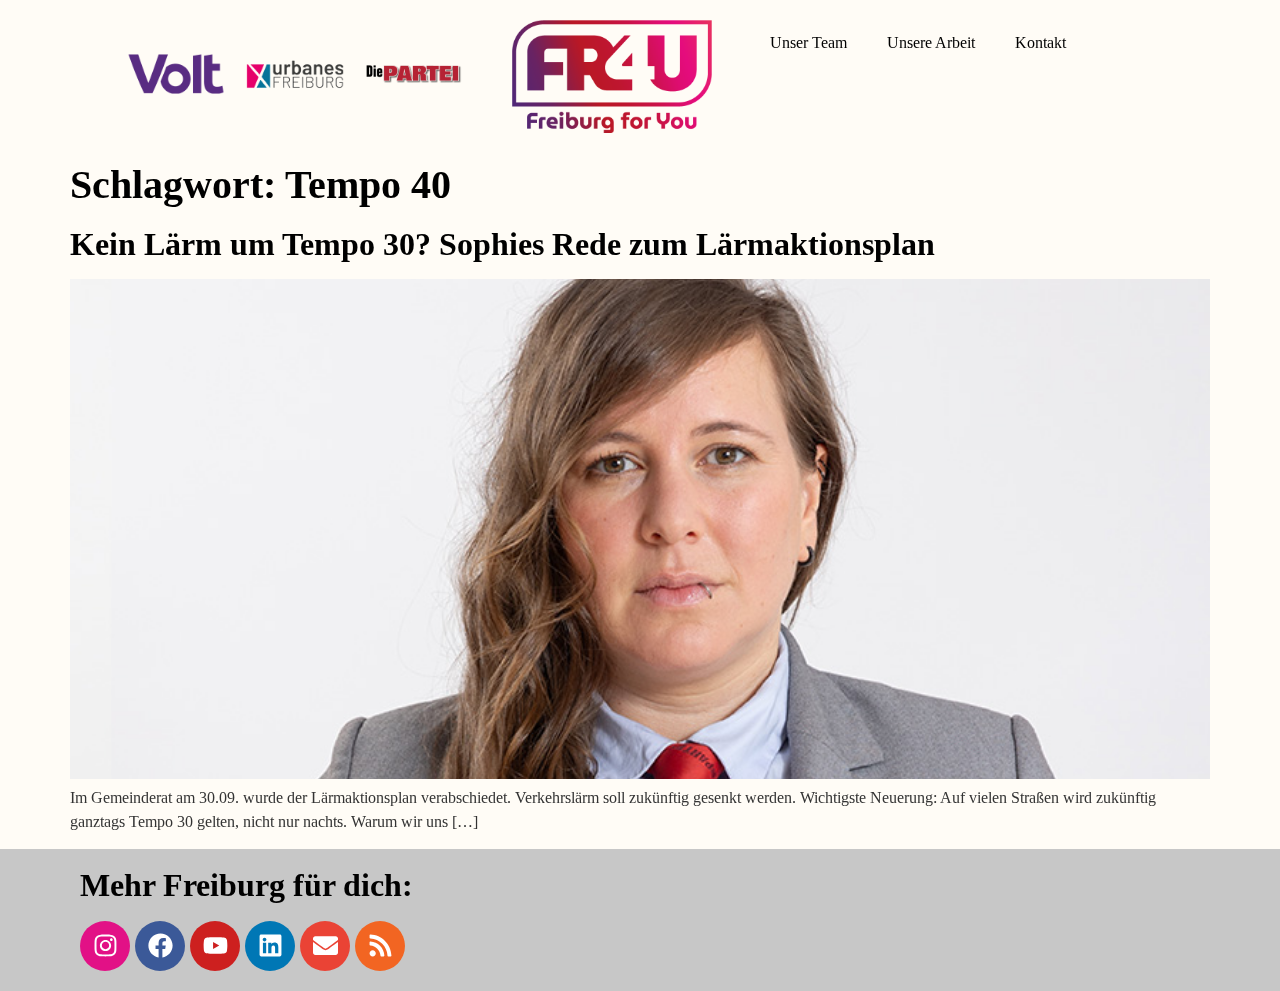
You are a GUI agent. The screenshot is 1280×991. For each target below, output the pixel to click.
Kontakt (1040, 42)
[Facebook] (160, 946)
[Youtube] (215, 946)
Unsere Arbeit (931, 42)
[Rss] (380, 946)
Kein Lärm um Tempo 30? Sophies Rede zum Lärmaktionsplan (502, 244)
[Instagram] (105, 946)
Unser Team (808, 42)
